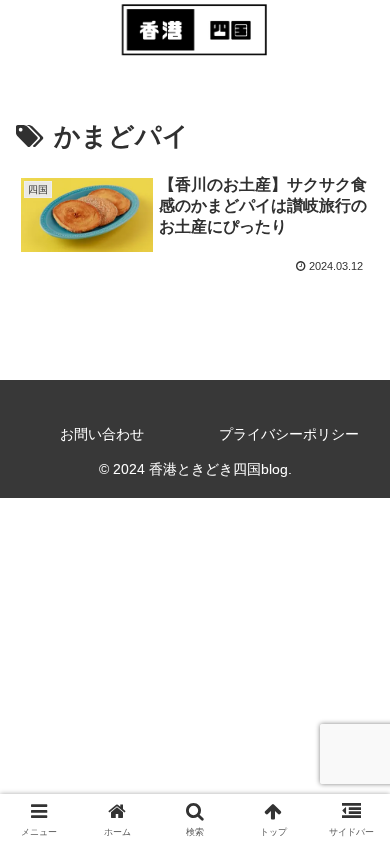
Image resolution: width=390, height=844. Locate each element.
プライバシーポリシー (289, 434)
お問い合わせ (102, 434)
